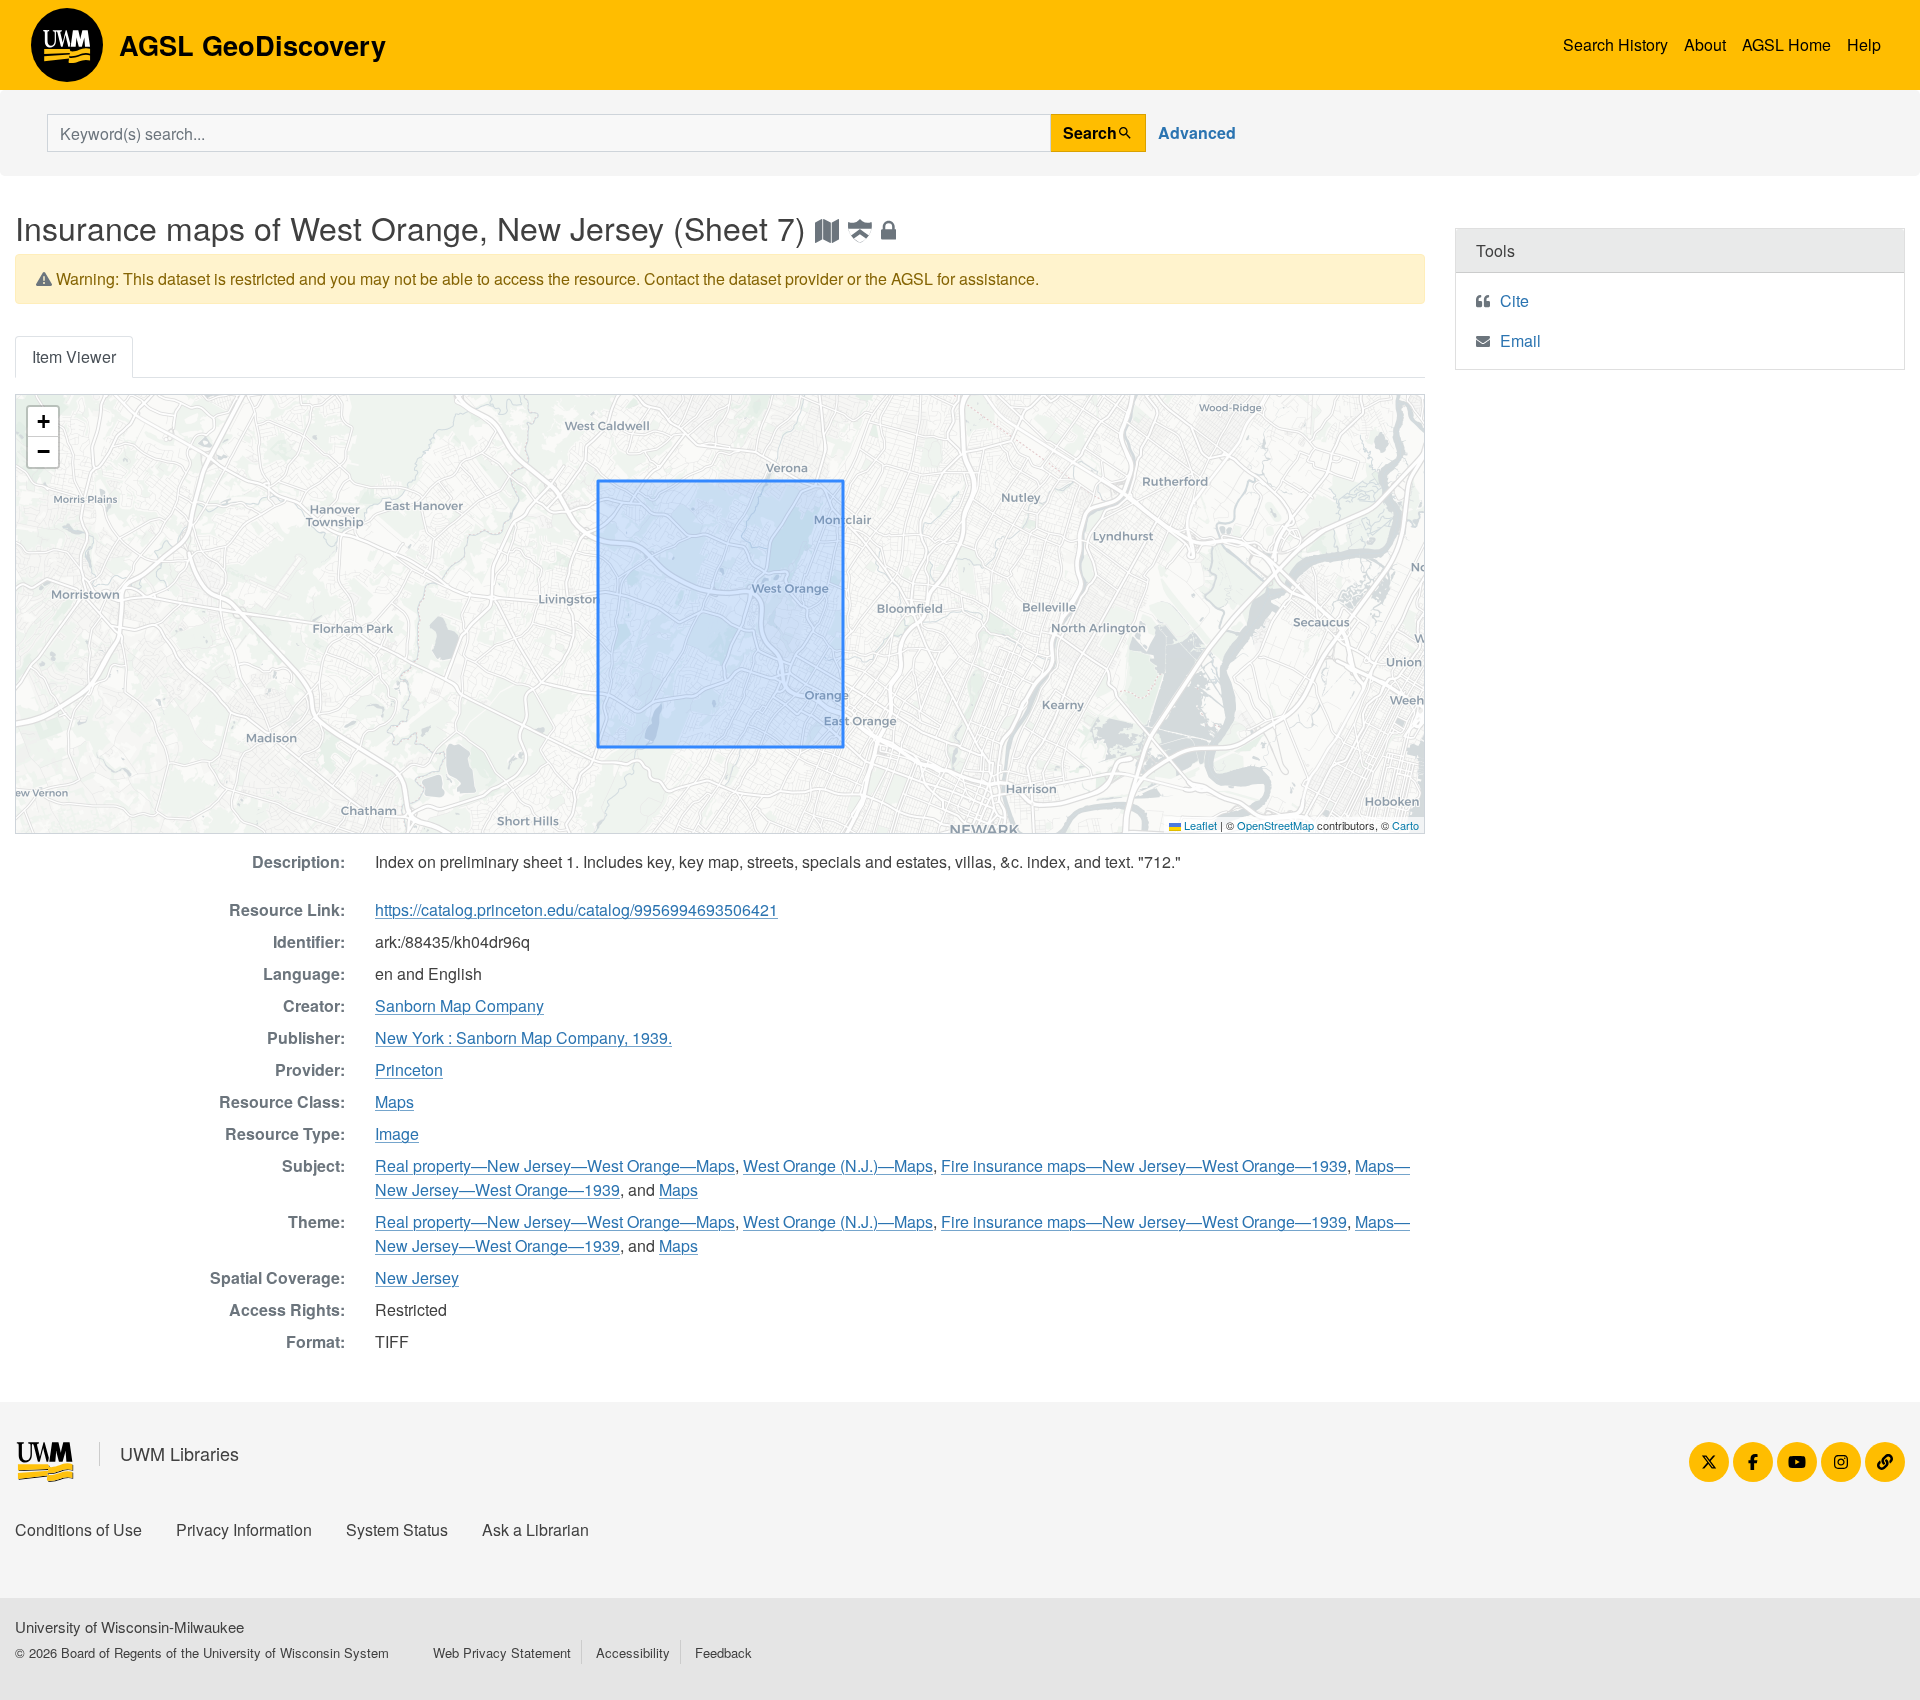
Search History (1615, 44)
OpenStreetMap (1275, 825)
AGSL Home (1786, 44)
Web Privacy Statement (502, 1652)
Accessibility (633, 1652)
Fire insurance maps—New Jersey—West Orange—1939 (1144, 1165)
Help (1864, 44)
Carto (1405, 825)
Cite (1514, 300)
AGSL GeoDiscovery (67, 52)
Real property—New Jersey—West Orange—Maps (555, 1165)
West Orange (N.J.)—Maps (838, 1165)
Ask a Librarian (535, 1529)
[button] (43, 422)
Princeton (409, 1069)
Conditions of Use (78, 1529)
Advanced (1197, 132)
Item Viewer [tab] (74, 356)
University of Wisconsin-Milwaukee (129, 1626)
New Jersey (417, 1277)
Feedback (723, 1652)
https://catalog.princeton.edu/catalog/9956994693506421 (576, 909)
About (1705, 44)
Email (1520, 340)
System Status (397, 1529)
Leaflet (1199, 825)
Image (397, 1133)
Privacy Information (244, 1529)
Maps (394, 1101)
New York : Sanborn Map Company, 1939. (523, 1037)
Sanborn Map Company (459, 1005)
